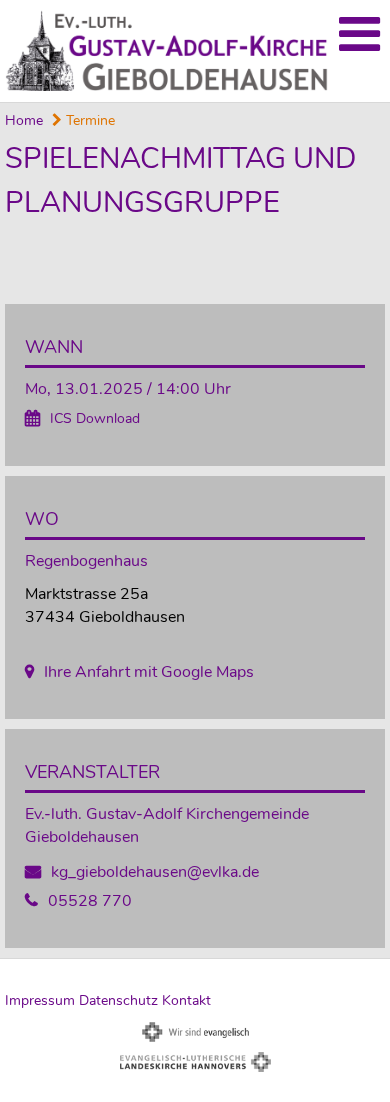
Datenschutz (118, 1000)
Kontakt (186, 1000)
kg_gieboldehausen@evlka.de (155, 872)
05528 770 (90, 901)
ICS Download (95, 418)
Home (24, 120)
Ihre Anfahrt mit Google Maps (149, 672)
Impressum (40, 1000)
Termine (88, 120)
